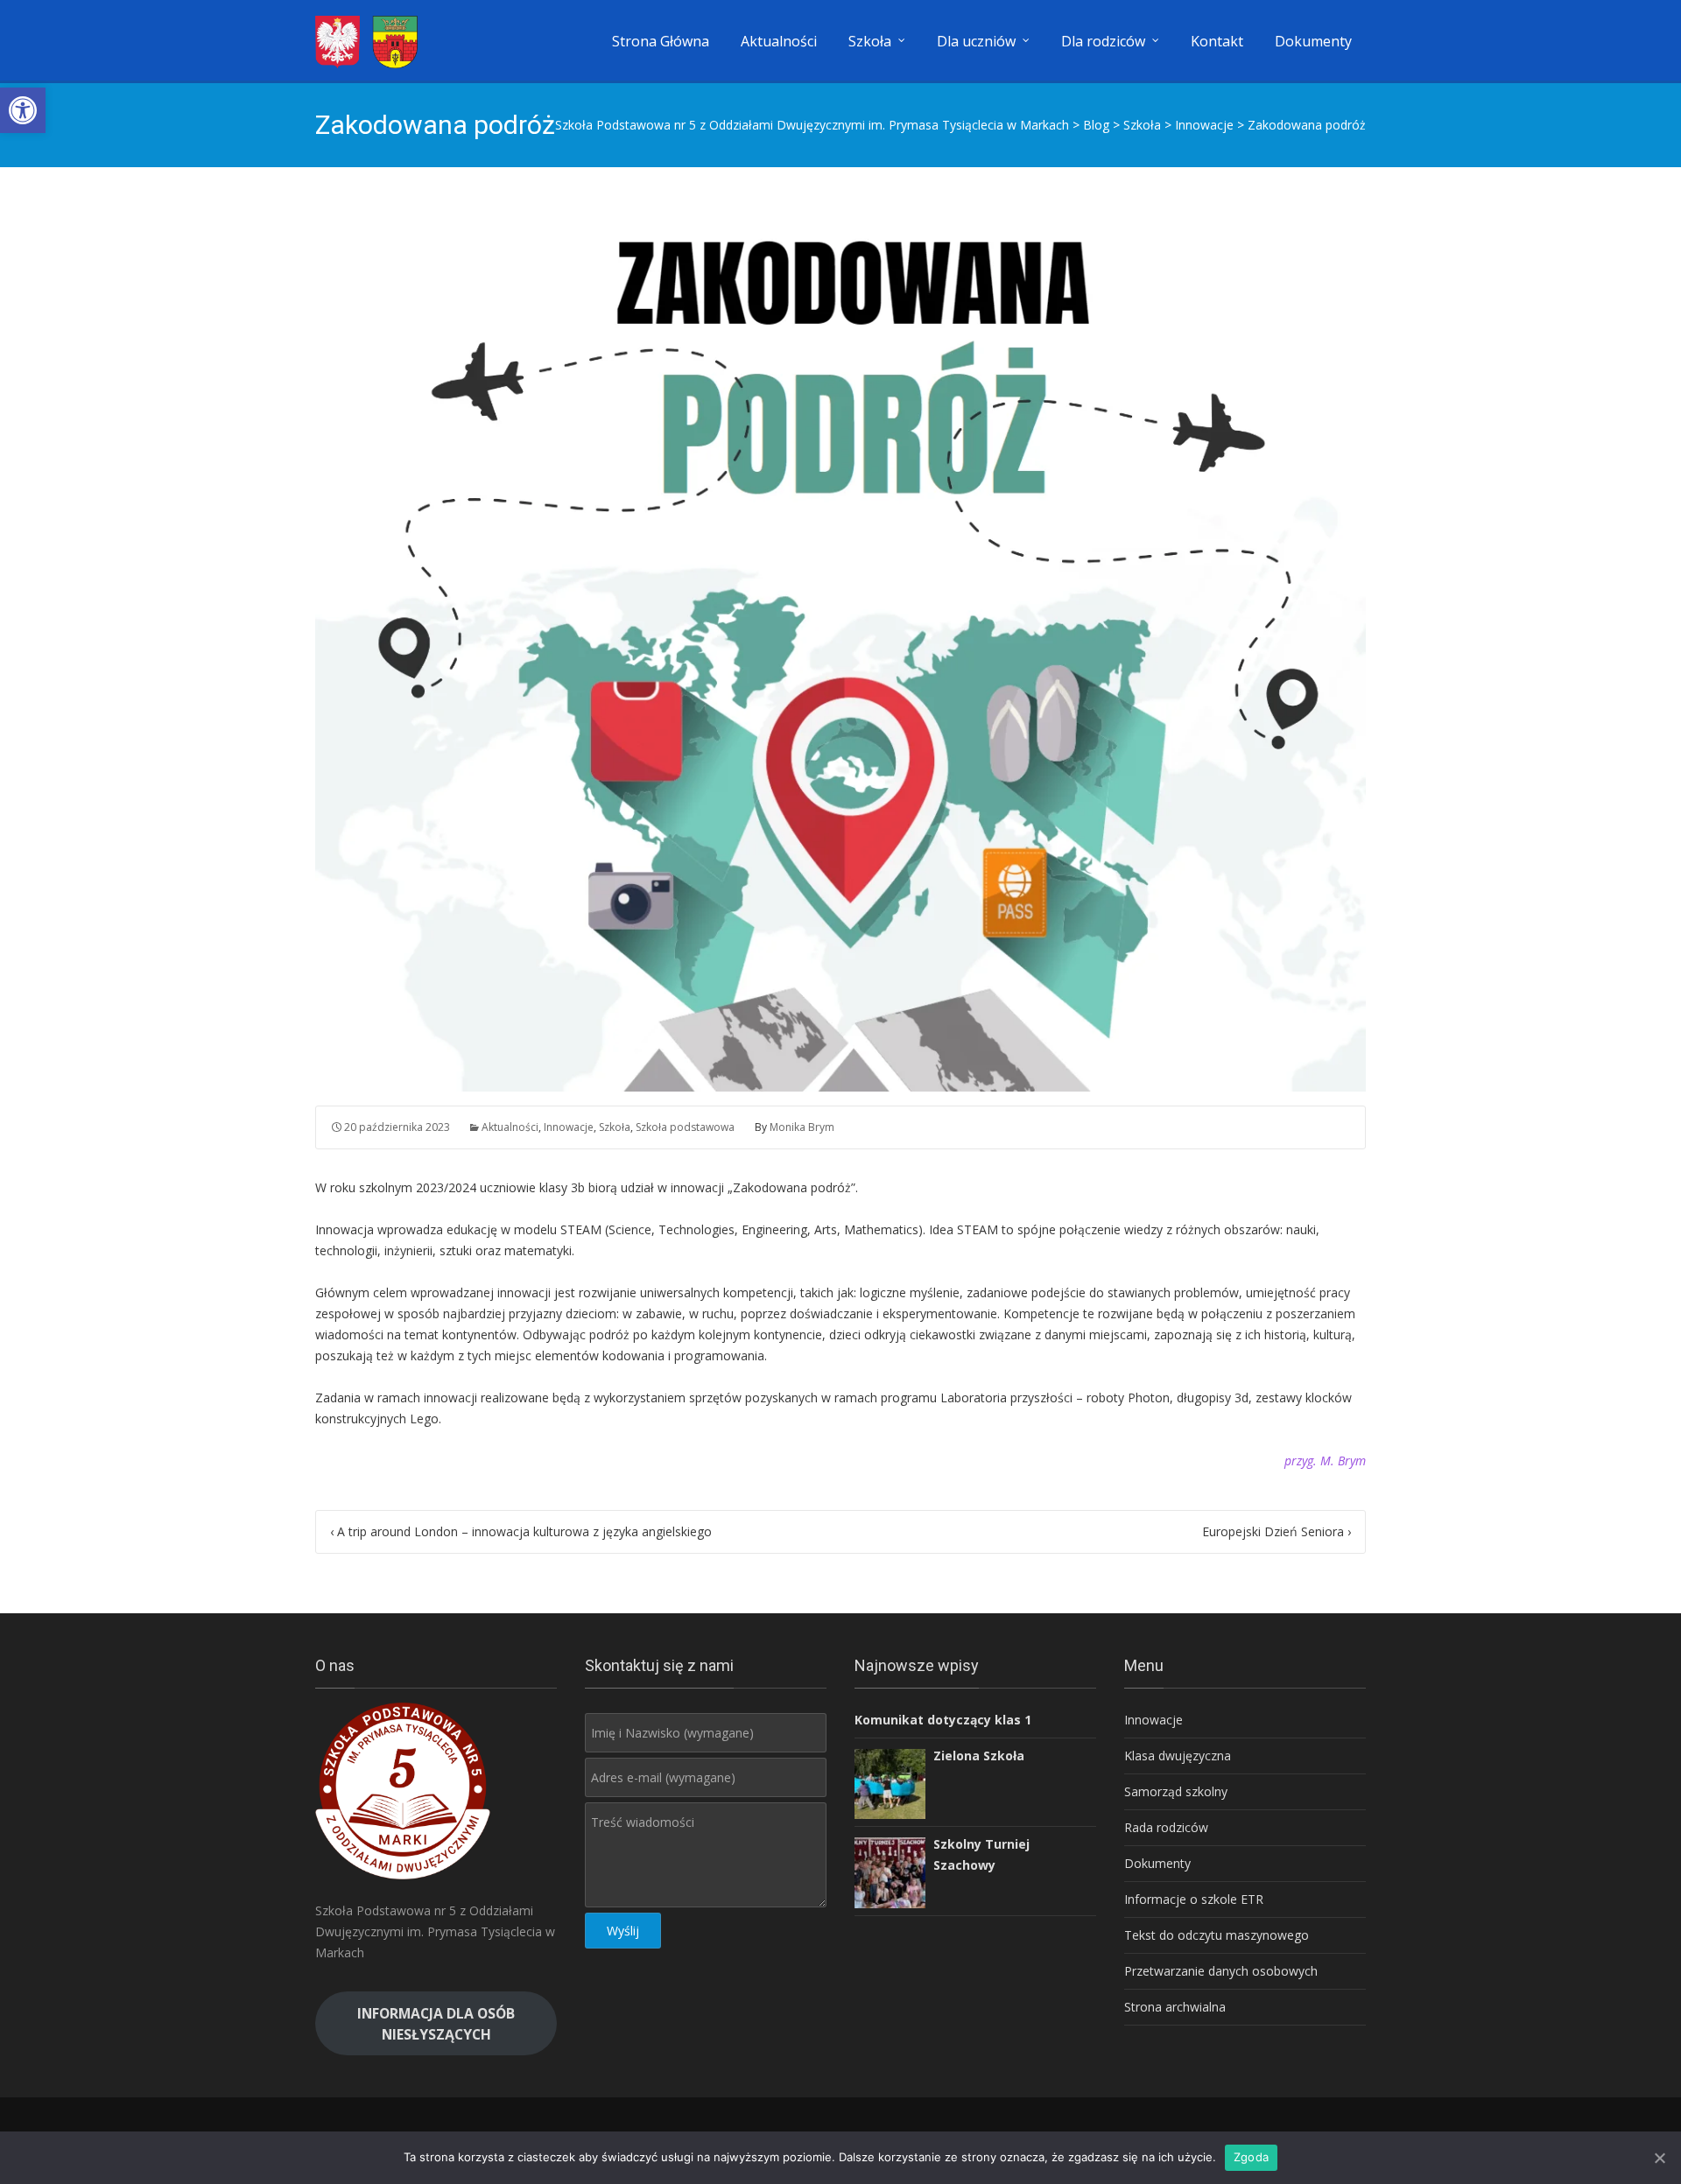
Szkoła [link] (870, 41)
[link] (23, 110)
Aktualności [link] (779, 41)
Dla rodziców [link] (1103, 41)
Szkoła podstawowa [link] (685, 1127)
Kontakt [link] (1217, 41)
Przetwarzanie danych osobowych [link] (1221, 1971)
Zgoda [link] (1251, 2157)
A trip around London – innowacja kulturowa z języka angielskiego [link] (521, 1531)
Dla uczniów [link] (976, 41)
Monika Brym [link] (802, 1127)
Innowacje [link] (569, 1127)
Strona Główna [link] (661, 41)
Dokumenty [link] (1313, 41)
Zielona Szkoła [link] (979, 1756)
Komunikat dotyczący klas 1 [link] (943, 1720)
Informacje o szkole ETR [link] (1194, 1899)
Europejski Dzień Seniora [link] (1277, 1531)
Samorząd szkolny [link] (1176, 1791)
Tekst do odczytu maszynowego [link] (1217, 1935)
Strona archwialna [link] (1175, 2007)
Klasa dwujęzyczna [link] (1178, 1756)
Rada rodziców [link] (1166, 1827)
